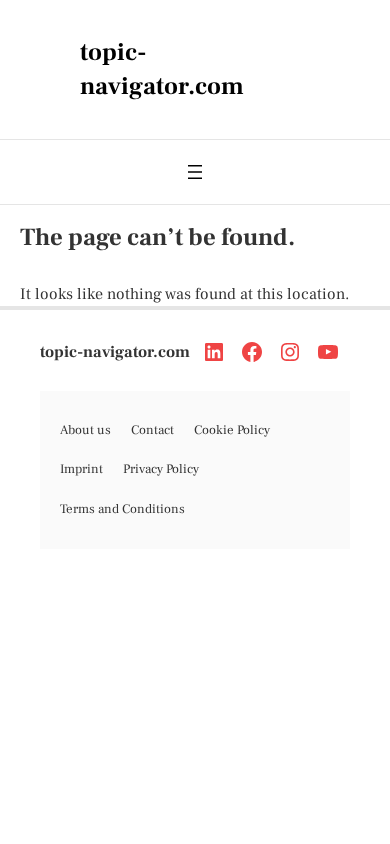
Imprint (81, 469)
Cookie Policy (232, 430)
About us (85, 430)
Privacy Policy (161, 469)
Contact (152, 430)
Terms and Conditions (122, 509)
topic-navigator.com (115, 352)
